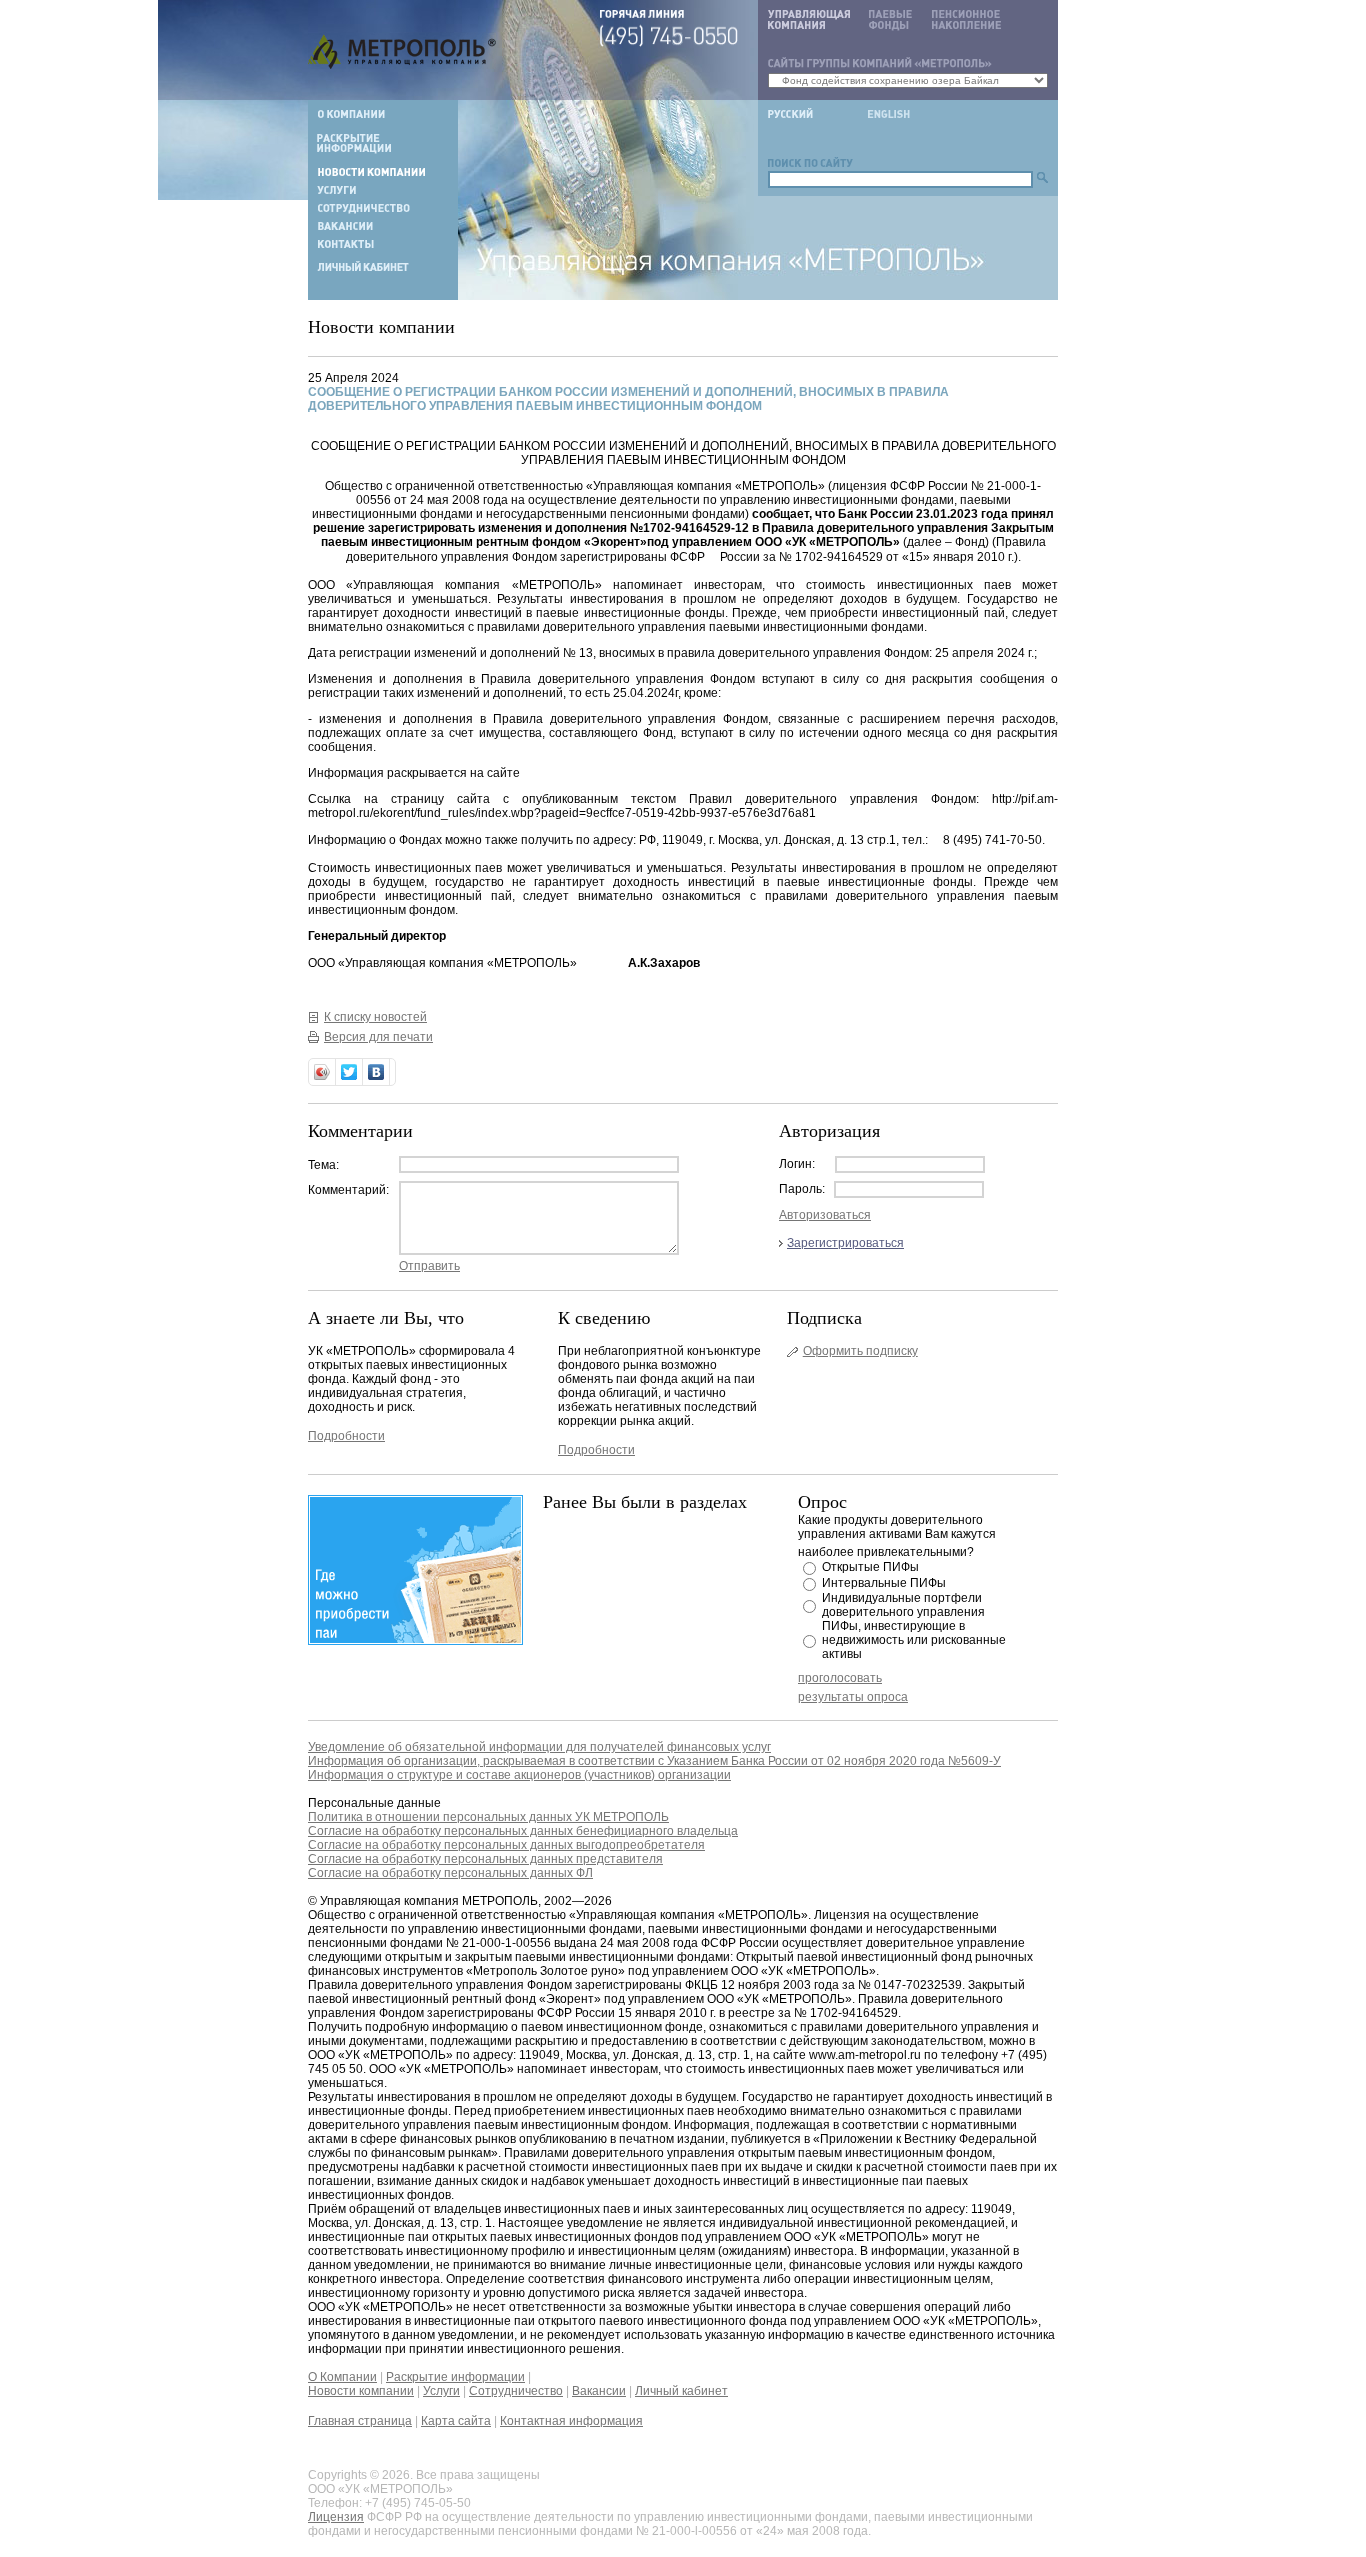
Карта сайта (456, 2421)
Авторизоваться (825, 1215)
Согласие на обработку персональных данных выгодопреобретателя (506, 1845)
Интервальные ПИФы (884, 1583)
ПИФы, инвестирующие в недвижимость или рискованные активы (914, 1640)
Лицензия (336, 2517)
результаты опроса (853, 1697)
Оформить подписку (860, 1351)
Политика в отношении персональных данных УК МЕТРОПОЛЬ (488, 1817)
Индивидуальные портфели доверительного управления (903, 1605)
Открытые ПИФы (870, 1567)
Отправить (429, 1266)
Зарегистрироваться (845, 1243)
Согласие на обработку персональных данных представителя (485, 1859)
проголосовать (840, 1678)
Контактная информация (571, 2421)
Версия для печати (378, 1037)
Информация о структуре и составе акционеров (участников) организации (519, 1775)
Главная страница (360, 2421)
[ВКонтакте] (376, 1072)
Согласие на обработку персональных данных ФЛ (450, 1873)
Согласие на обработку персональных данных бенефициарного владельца (523, 1831)
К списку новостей (375, 1017)
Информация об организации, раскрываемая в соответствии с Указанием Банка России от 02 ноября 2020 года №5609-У (654, 1761)
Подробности (346, 1436)
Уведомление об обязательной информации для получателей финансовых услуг (539, 1747)
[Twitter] (349, 1072)
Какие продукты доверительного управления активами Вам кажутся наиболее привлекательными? (897, 1536)
